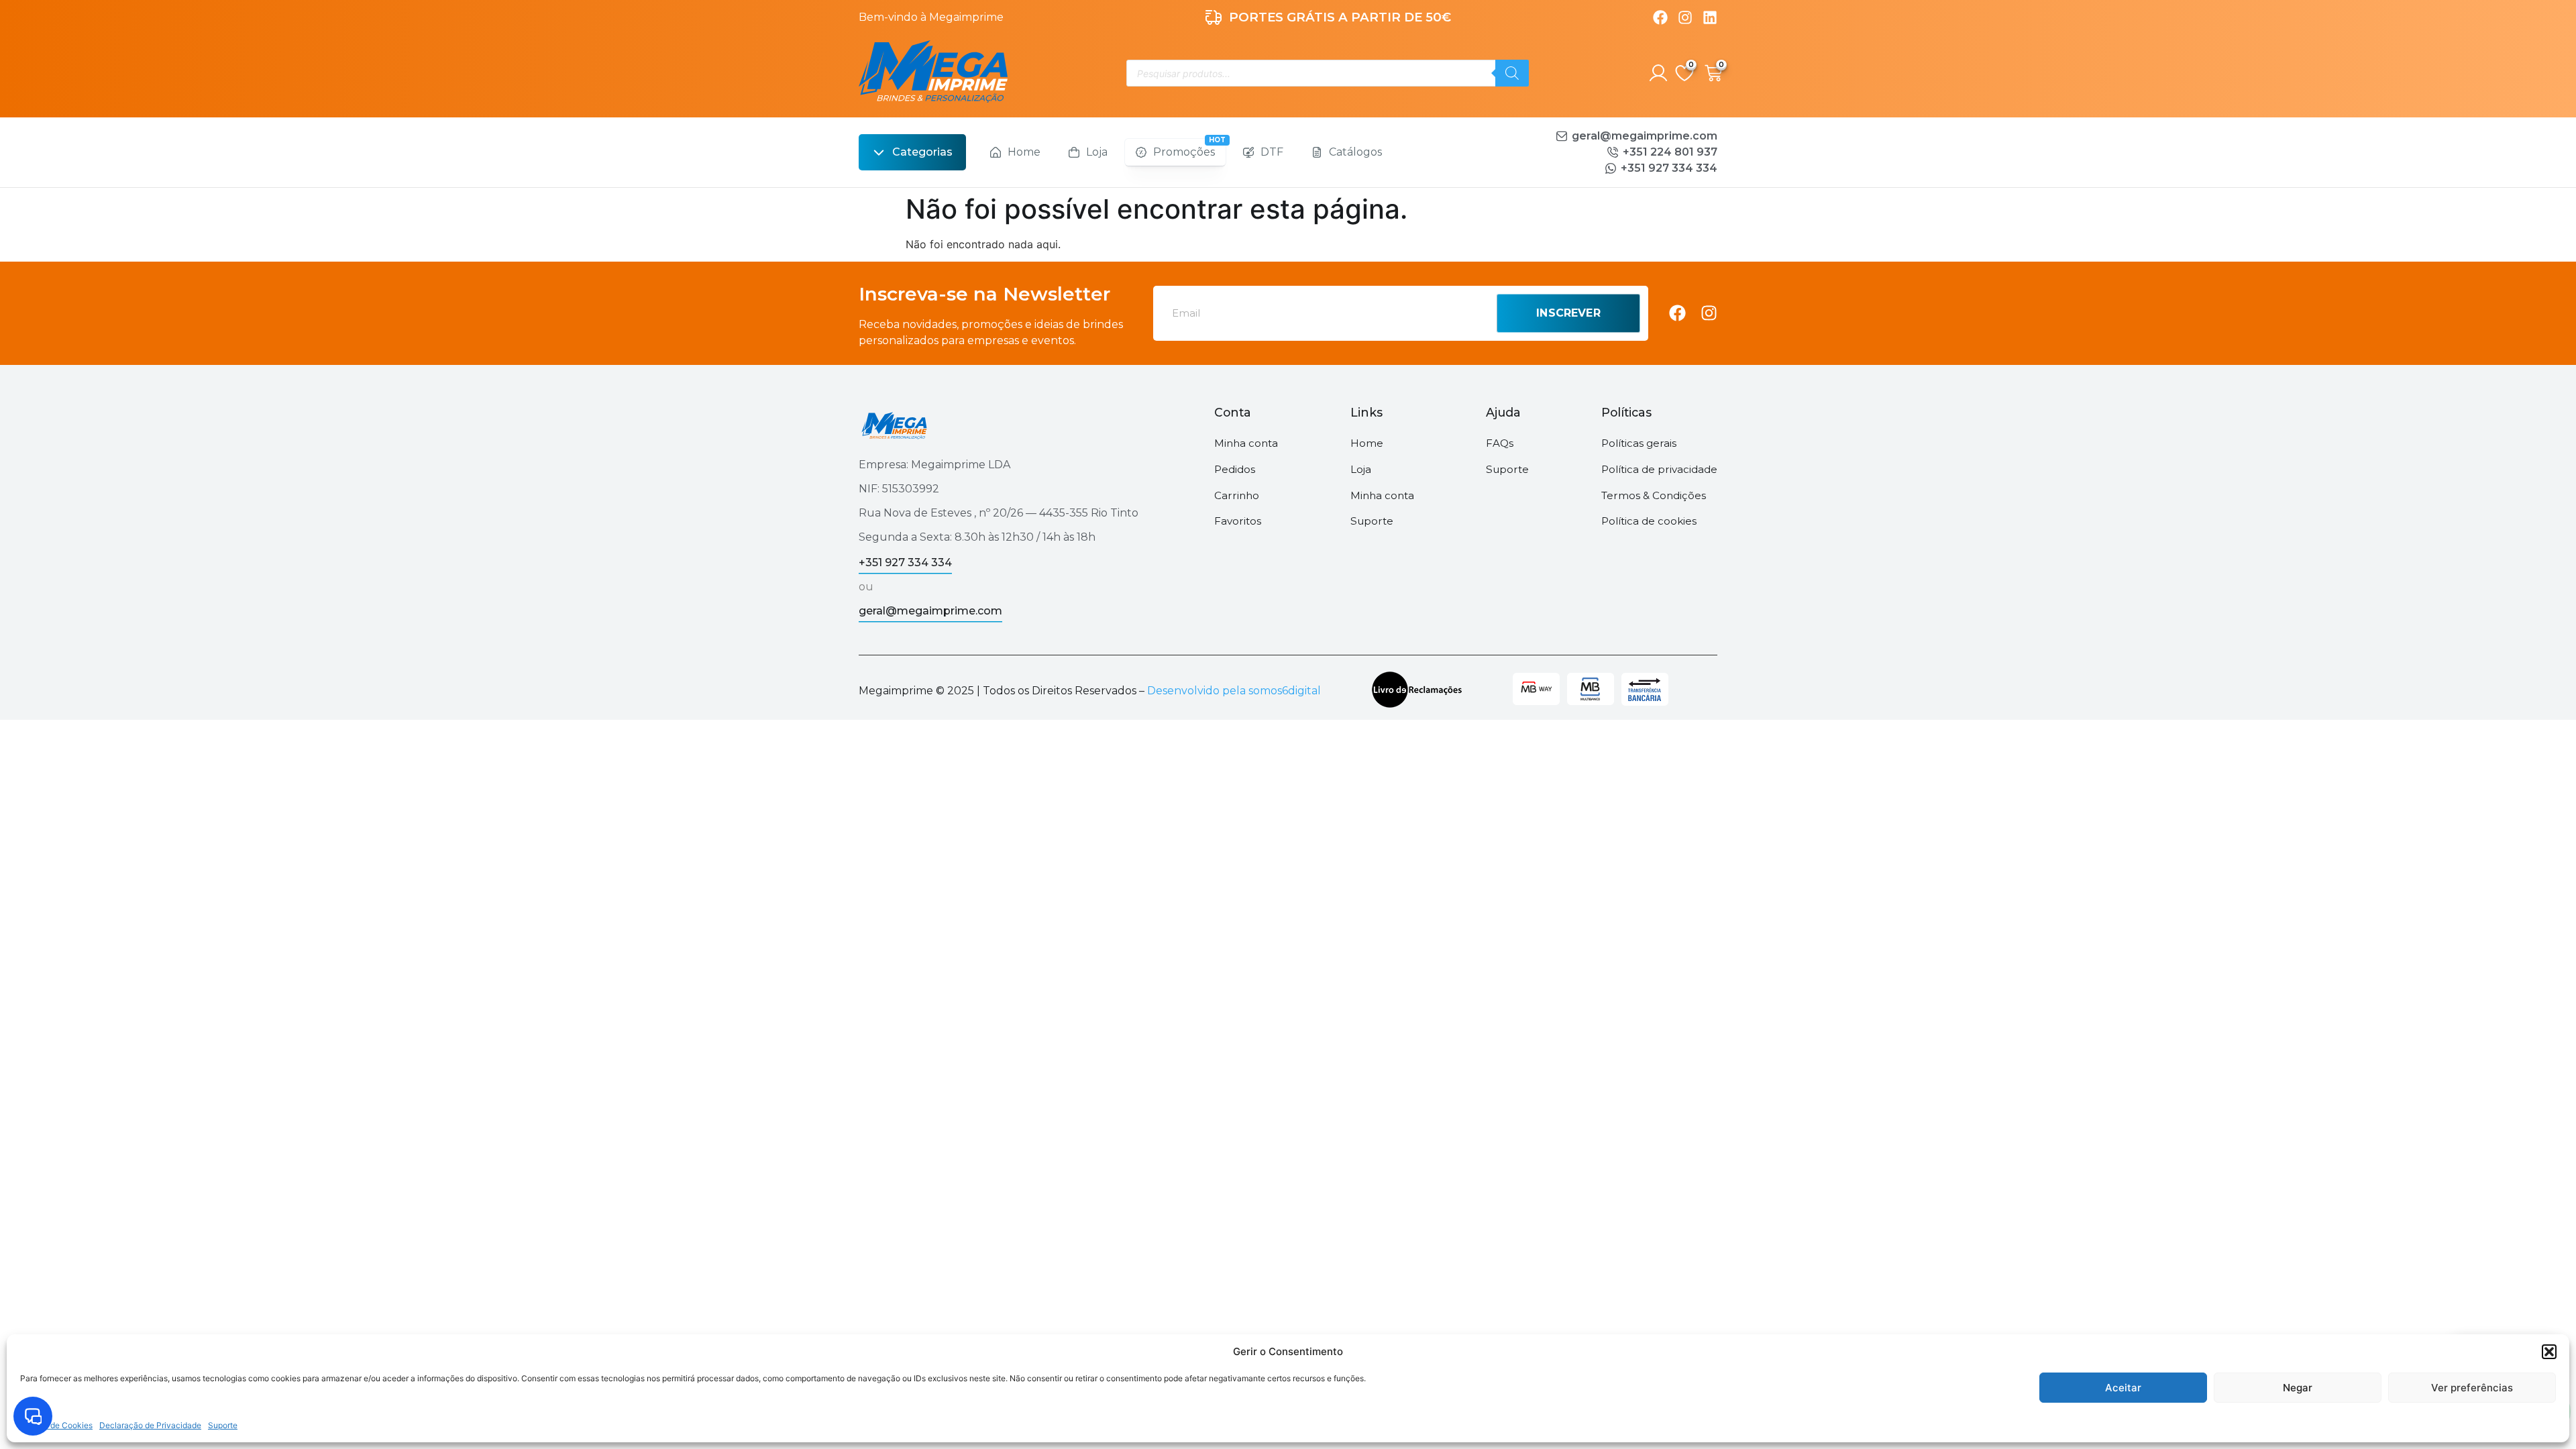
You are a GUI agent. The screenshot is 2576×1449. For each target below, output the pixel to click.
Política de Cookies (56, 1425)
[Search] (1512, 73)
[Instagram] (1685, 17)
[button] (2549, 1352)
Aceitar (2123, 1388)
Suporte (223, 1425)
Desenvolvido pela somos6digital (1234, 691)
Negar (2298, 1388)
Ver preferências (2472, 1388)
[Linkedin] (1710, 17)
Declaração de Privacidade (150, 1425)
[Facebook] (1660, 17)
